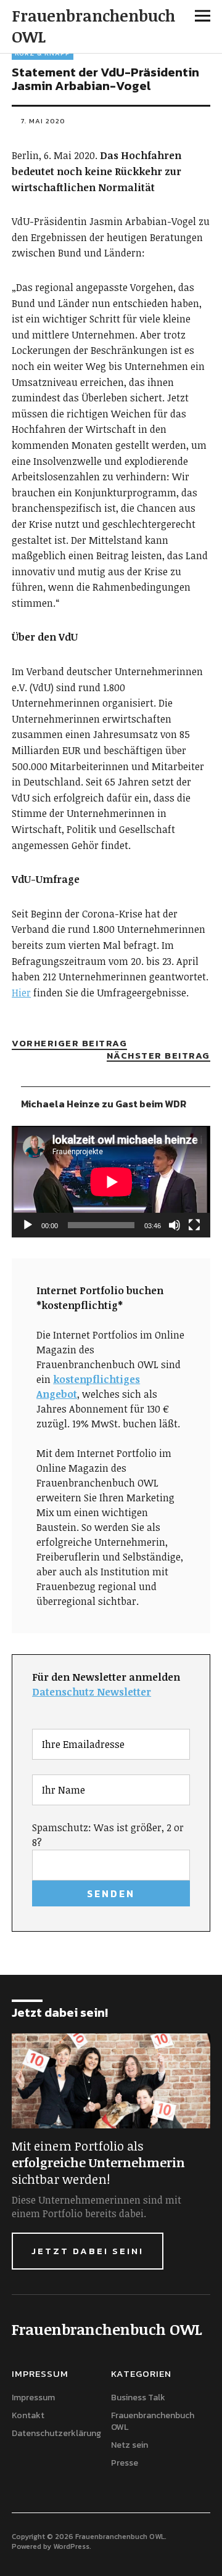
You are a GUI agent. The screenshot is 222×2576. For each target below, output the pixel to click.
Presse (125, 2463)
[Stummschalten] (175, 1225)
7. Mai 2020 (43, 121)
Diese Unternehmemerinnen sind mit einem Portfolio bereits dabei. (97, 2207)
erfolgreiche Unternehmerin (98, 2162)
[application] (111, 1182)
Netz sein (129, 2445)
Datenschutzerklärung (56, 2433)
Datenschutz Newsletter (92, 1692)
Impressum (33, 2398)
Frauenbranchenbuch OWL (93, 26)
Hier (21, 993)
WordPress (71, 2546)
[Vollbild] (194, 1225)
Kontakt (28, 2415)
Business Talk (138, 2398)
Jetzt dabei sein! (88, 2251)
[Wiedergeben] (28, 1225)
